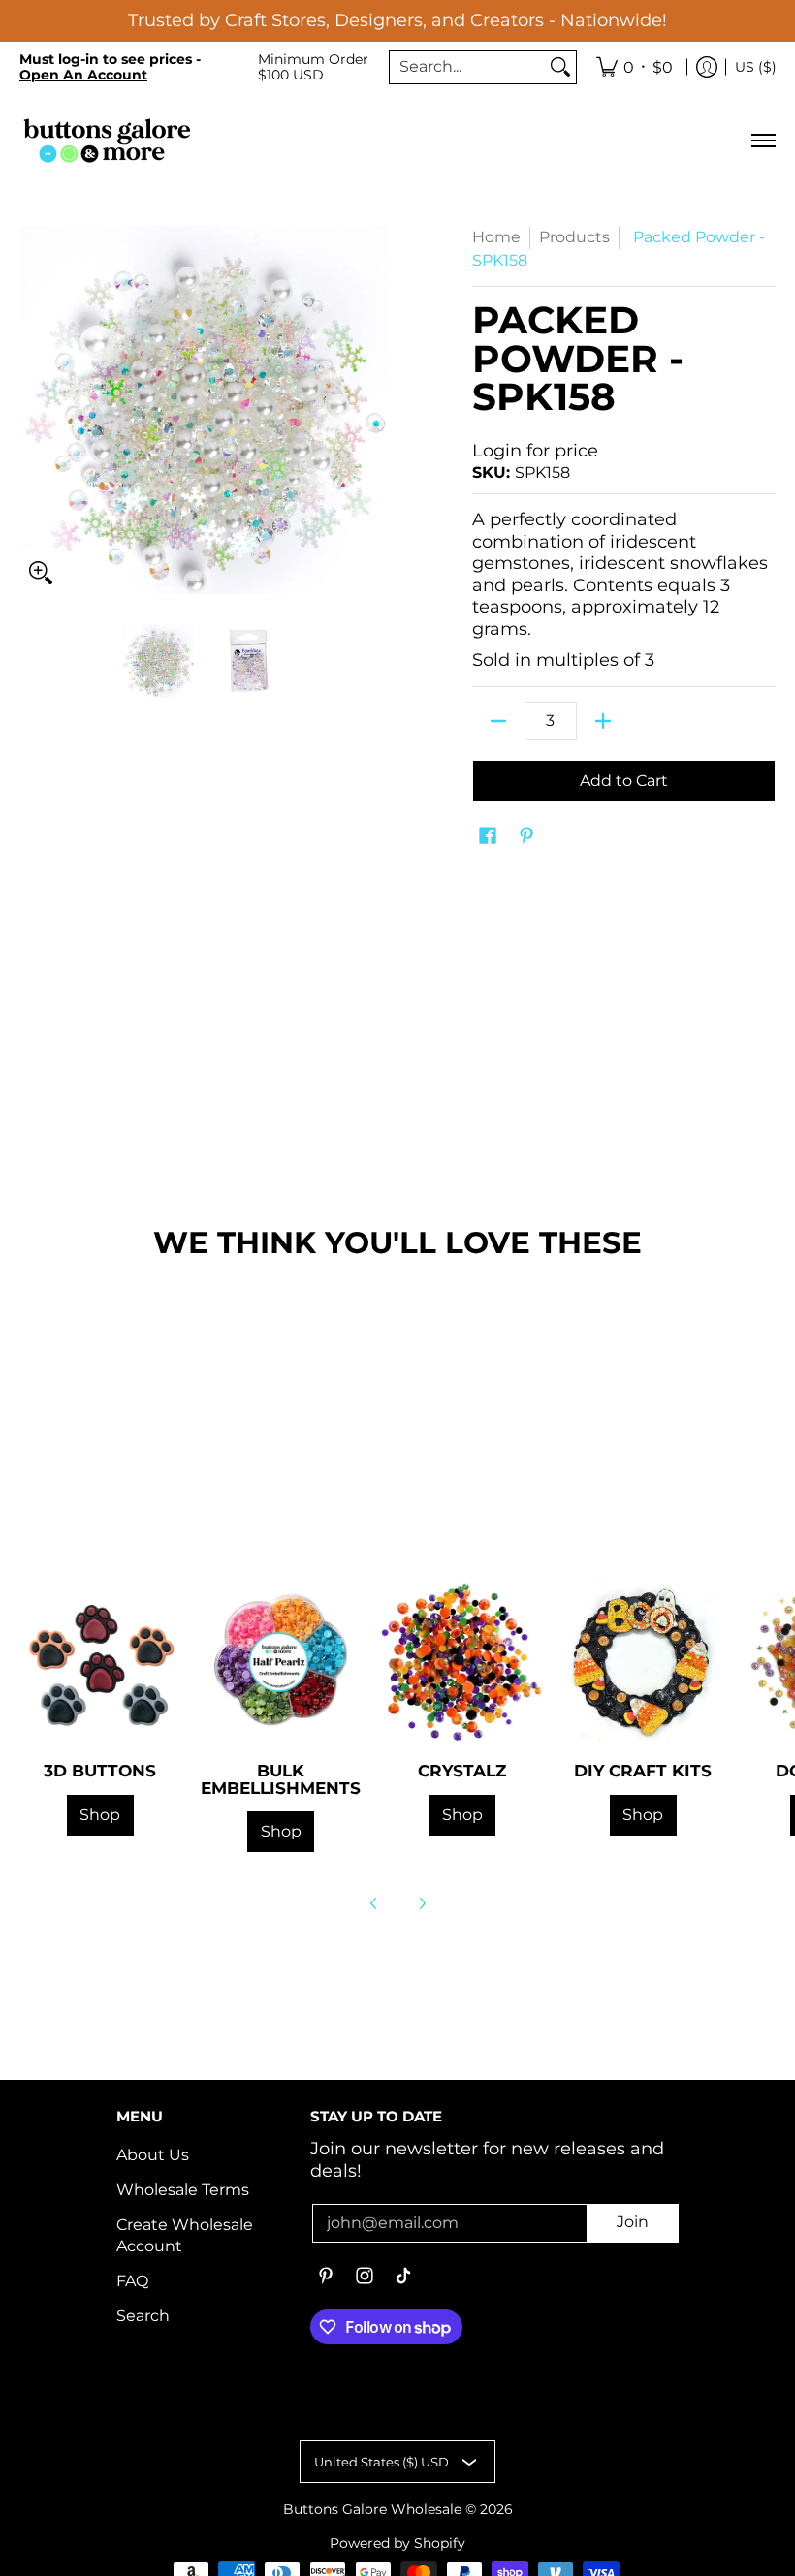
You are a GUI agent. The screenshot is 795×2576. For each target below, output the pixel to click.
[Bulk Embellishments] (282, 1663)
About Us (153, 2155)
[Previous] (374, 1903)
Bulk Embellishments (281, 1778)
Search (143, 2316)
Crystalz (462, 1770)
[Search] (560, 67)
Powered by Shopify (397, 2543)
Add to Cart (624, 781)
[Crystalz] (462, 1663)
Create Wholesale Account (185, 2236)
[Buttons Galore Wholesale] (107, 140)
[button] (488, 837)
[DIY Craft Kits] (643, 1663)
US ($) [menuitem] (756, 67)
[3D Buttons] (100, 1663)
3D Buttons (100, 1770)
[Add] (603, 721)
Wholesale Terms (183, 2190)
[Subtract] (498, 721)
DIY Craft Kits (643, 1770)
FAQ (132, 2281)
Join (633, 2222)
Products (574, 237)
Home (496, 237)
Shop (100, 1815)
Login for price (535, 451)
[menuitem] (635, 68)
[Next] (422, 1903)
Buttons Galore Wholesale (372, 2509)
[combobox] (467, 67)
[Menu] (763, 140)
